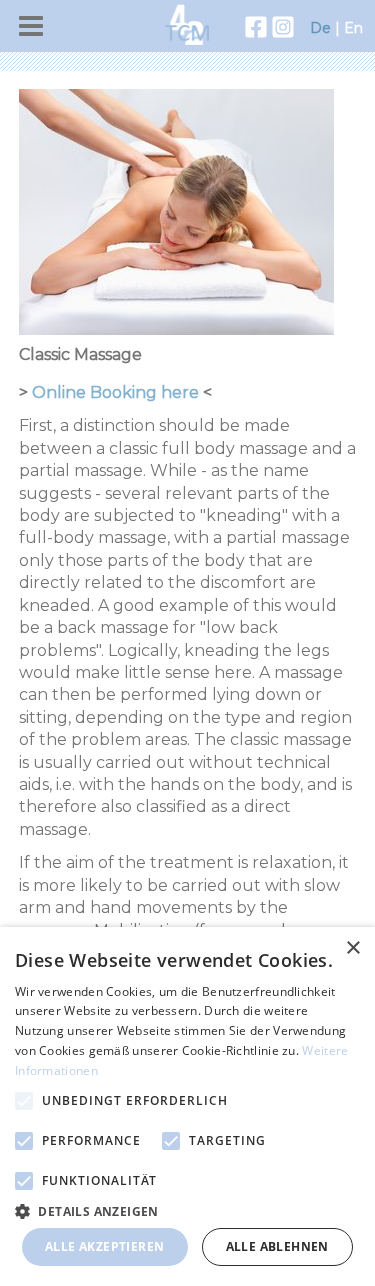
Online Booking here (115, 392)
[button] (187, 1210)
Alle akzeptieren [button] (104, 1246)
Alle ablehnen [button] (277, 1246)
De (320, 28)
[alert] (187, 1106)
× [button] (352, 948)
